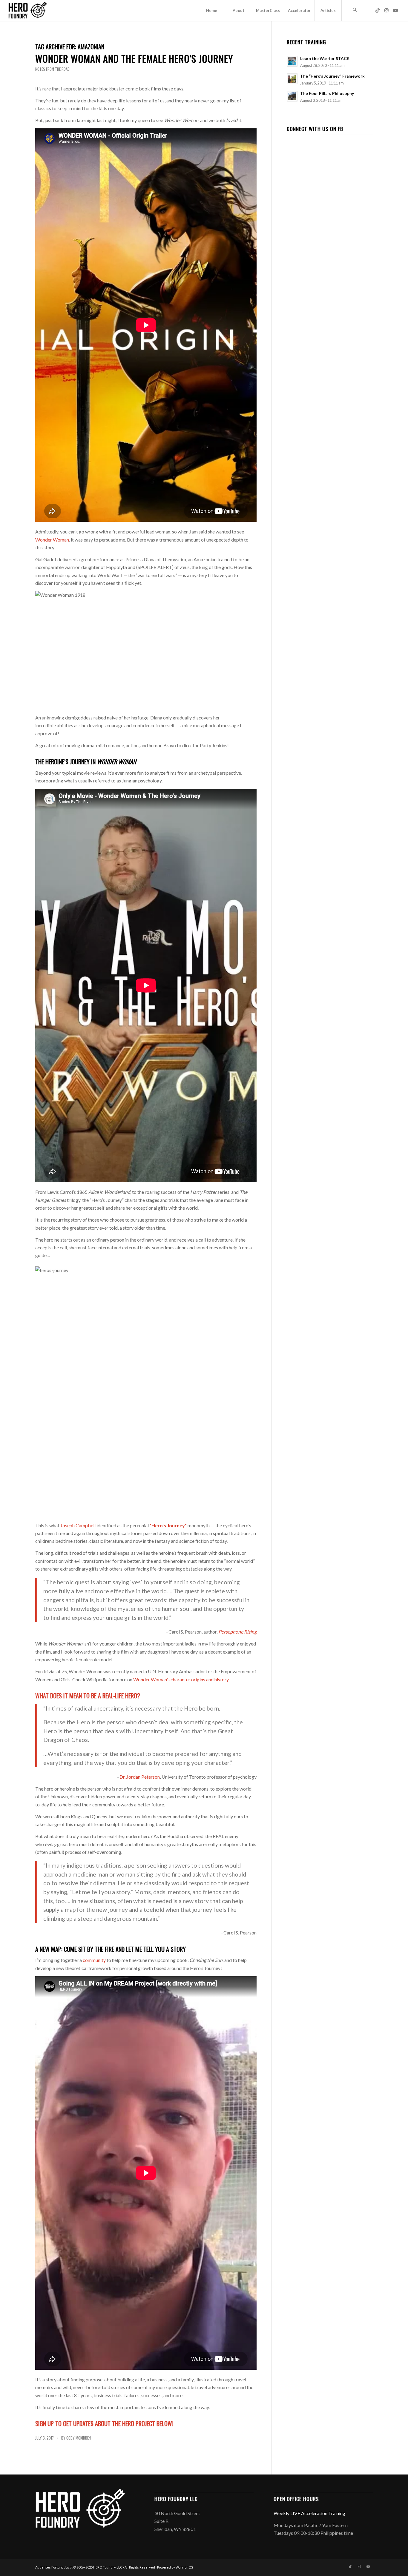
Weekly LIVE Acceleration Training (309, 2513)
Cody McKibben (79, 2438)
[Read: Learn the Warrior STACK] (292, 61)
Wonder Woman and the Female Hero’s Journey (134, 58)
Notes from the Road (52, 69)
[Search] (355, 10)
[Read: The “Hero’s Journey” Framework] (292, 79)
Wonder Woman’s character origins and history (181, 1679)
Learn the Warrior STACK (325, 59)
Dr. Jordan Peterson (140, 1777)
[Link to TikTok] (378, 10)
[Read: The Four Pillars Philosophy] (292, 96)
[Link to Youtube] (395, 10)
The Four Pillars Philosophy (327, 93)
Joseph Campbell (78, 1525)
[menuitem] (211, 10)
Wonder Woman (52, 540)
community (94, 1960)
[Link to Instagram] (386, 10)
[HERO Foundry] (27, 10)
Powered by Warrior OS (175, 2567)
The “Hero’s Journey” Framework (332, 76)
